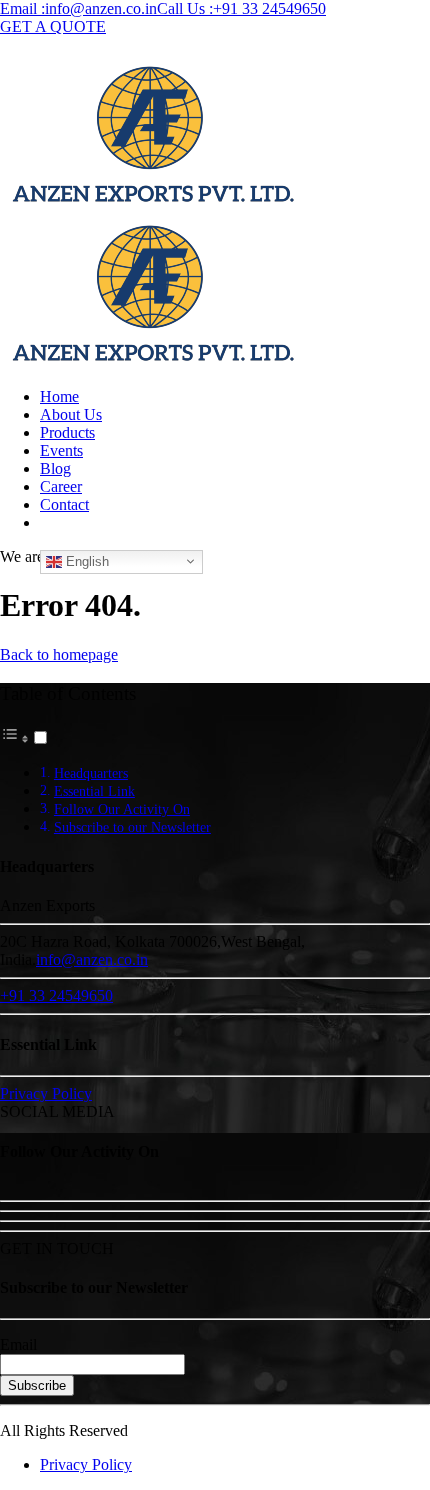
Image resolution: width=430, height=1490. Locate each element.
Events (61, 450)
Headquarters (91, 773)
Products (67, 432)
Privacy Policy (86, 1464)
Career (61, 486)
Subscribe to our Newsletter (132, 827)
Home (59, 396)
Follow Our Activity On (122, 809)
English (85, 560)
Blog (55, 468)
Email (18, 1344)
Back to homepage (59, 654)
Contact (64, 504)
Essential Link (94, 791)
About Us (71, 414)
